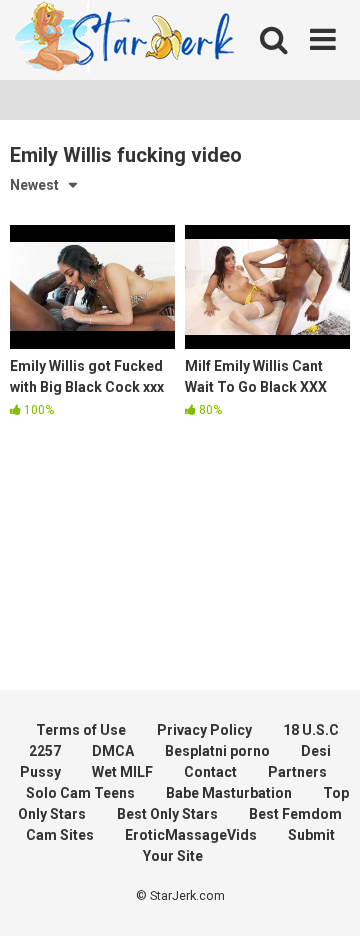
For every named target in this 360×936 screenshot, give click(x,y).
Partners (297, 772)
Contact (210, 772)
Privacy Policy (204, 730)
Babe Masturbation (229, 793)
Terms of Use (81, 730)
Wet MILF (122, 772)
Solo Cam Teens (80, 793)
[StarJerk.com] (125, 40)
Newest (34, 185)
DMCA (113, 751)
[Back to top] (323, 895)
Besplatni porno (217, 751)
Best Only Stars (167, 814)
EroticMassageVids (191, 835)
